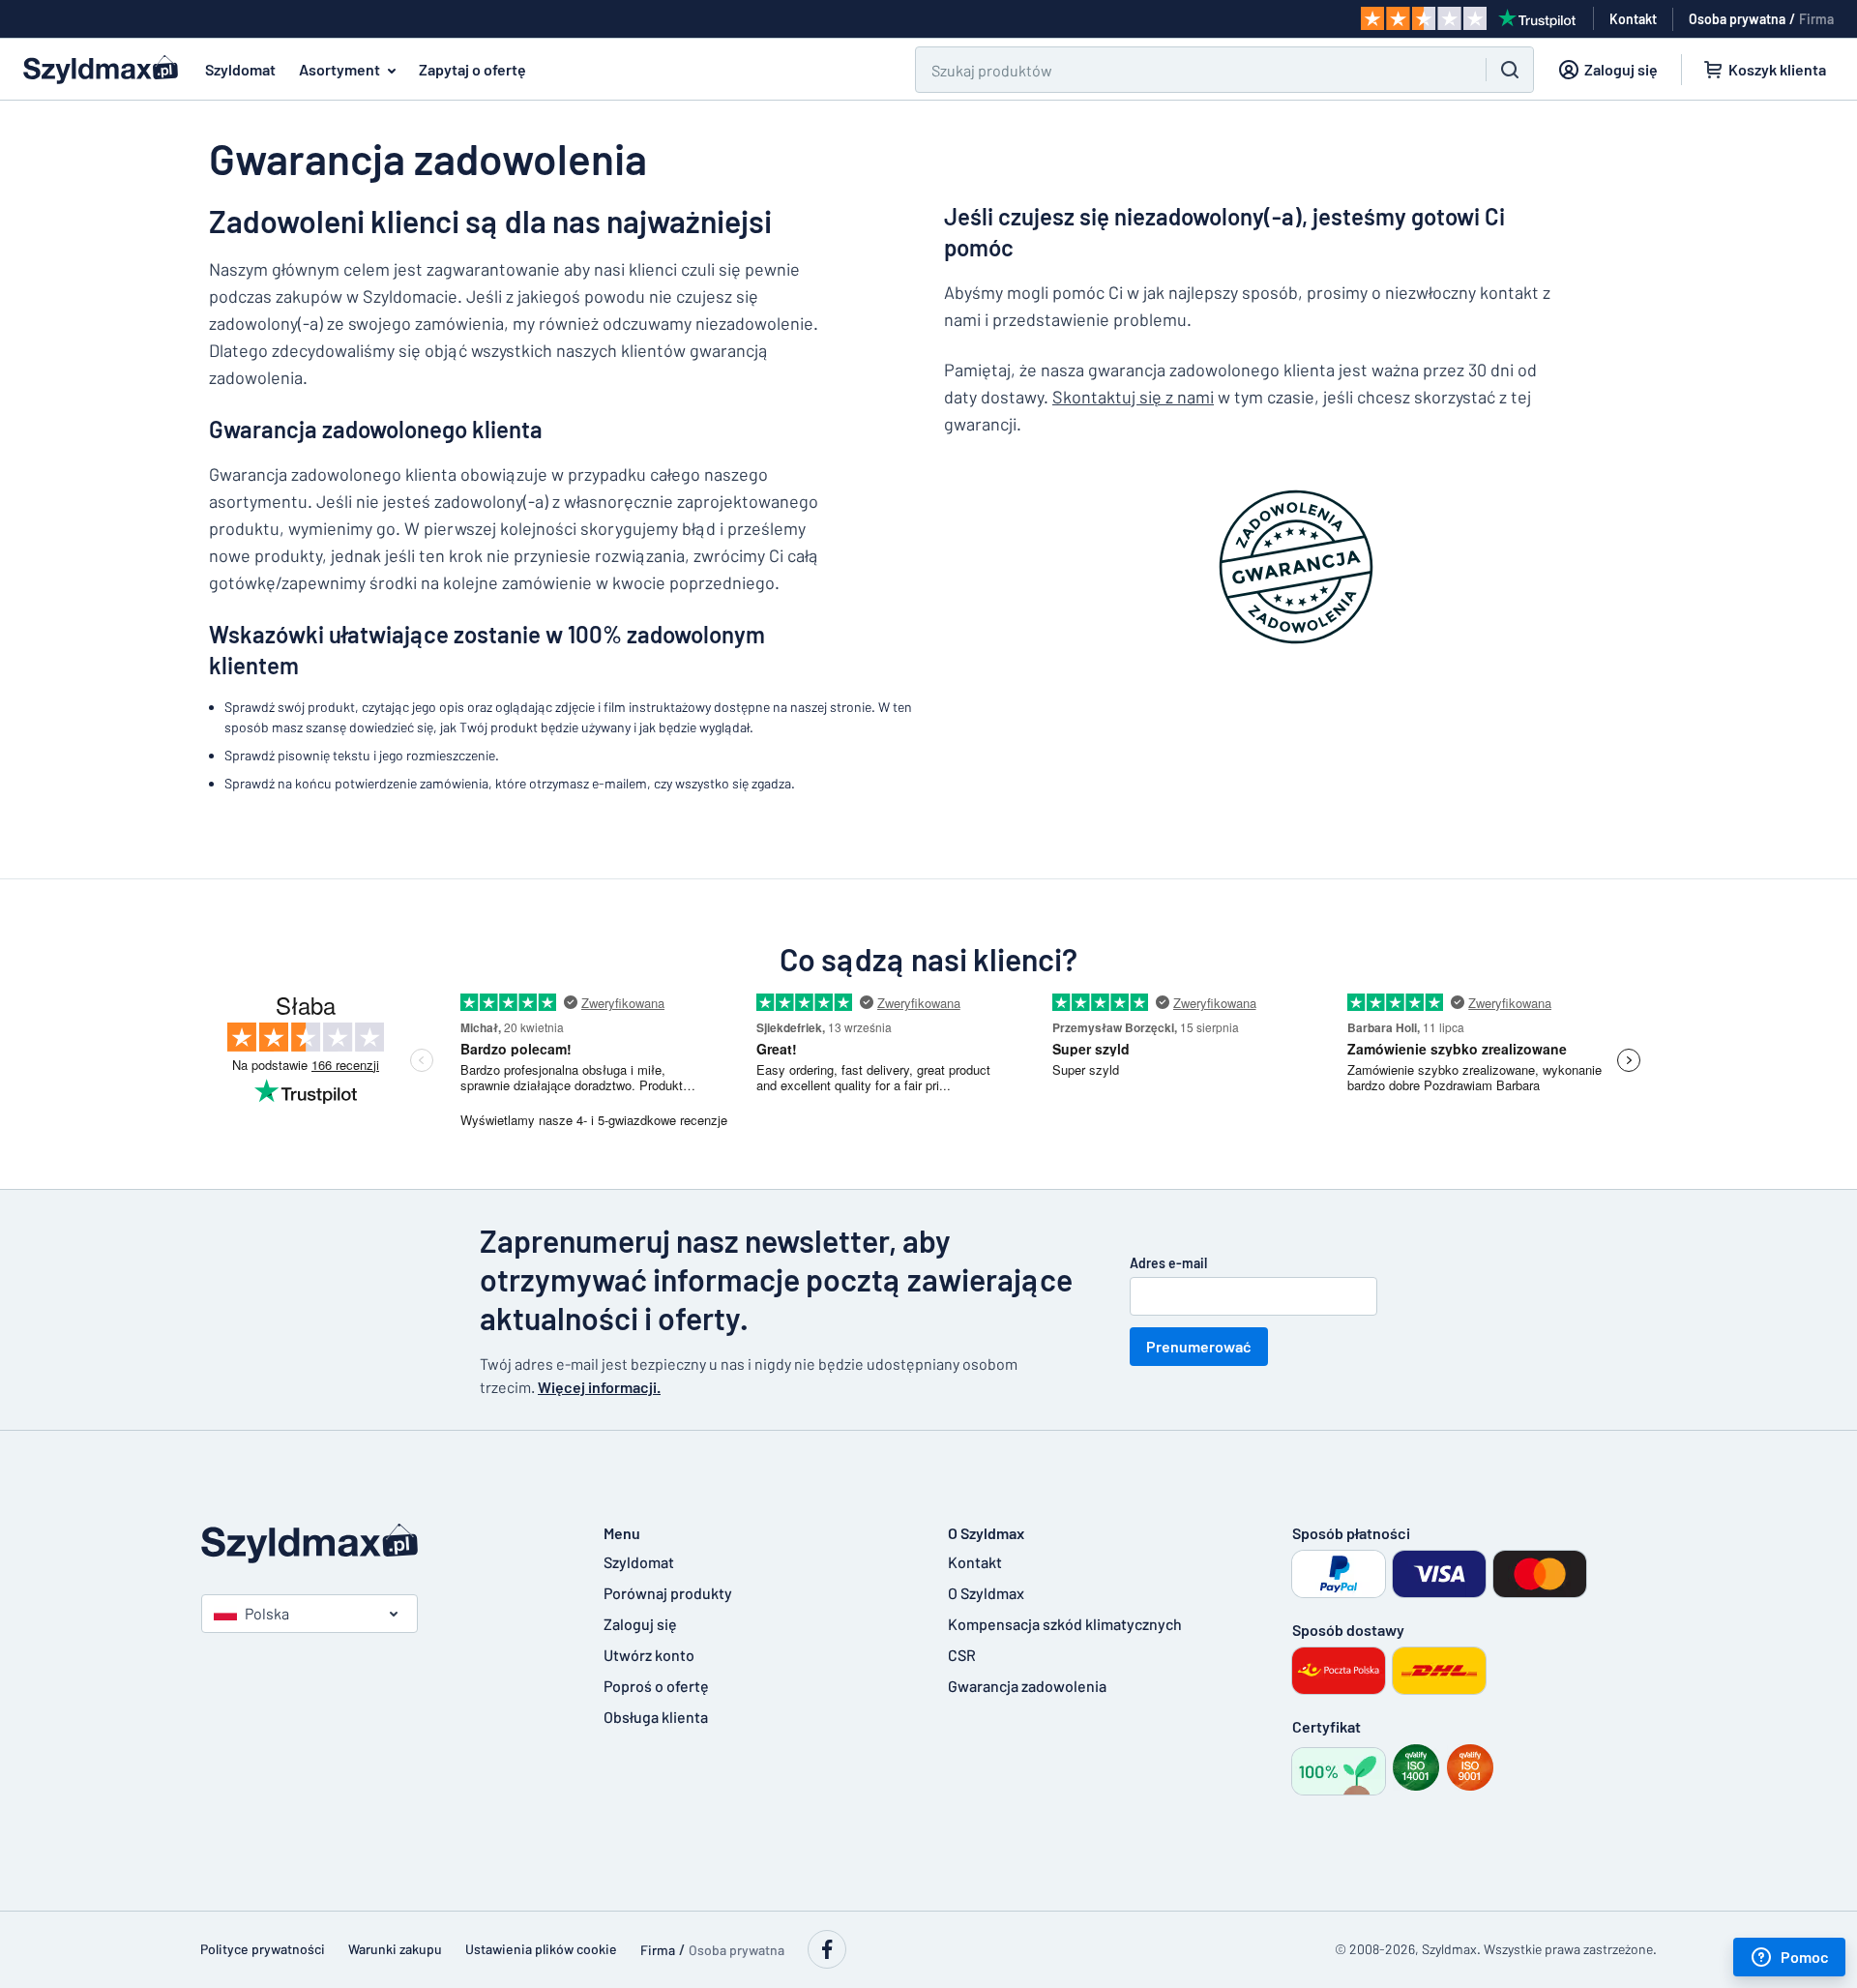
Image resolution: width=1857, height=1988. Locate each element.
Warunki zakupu (395, 1949)
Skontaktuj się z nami (1133, 397)
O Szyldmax (986, 1593)
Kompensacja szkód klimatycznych (1065, 1624)
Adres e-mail (1168, 1263)
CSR (962, 1655)
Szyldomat (240, 69)
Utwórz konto (649, 1655)
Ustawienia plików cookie (541, 1949)
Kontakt (975, 1562)
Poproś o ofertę (656, 1686)
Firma (1816, 19)
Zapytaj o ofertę (472, 69)
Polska (267, 1613)
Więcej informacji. (599, 1387)
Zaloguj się (640, 1624)
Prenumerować (1199, 1346)
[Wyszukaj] (1510, 70)
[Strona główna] (383, 1543)
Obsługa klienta (656, 1717)
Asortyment (339, 69)
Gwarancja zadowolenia (1027, 1686)
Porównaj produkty (668, 1593)
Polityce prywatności (263, 1949)
